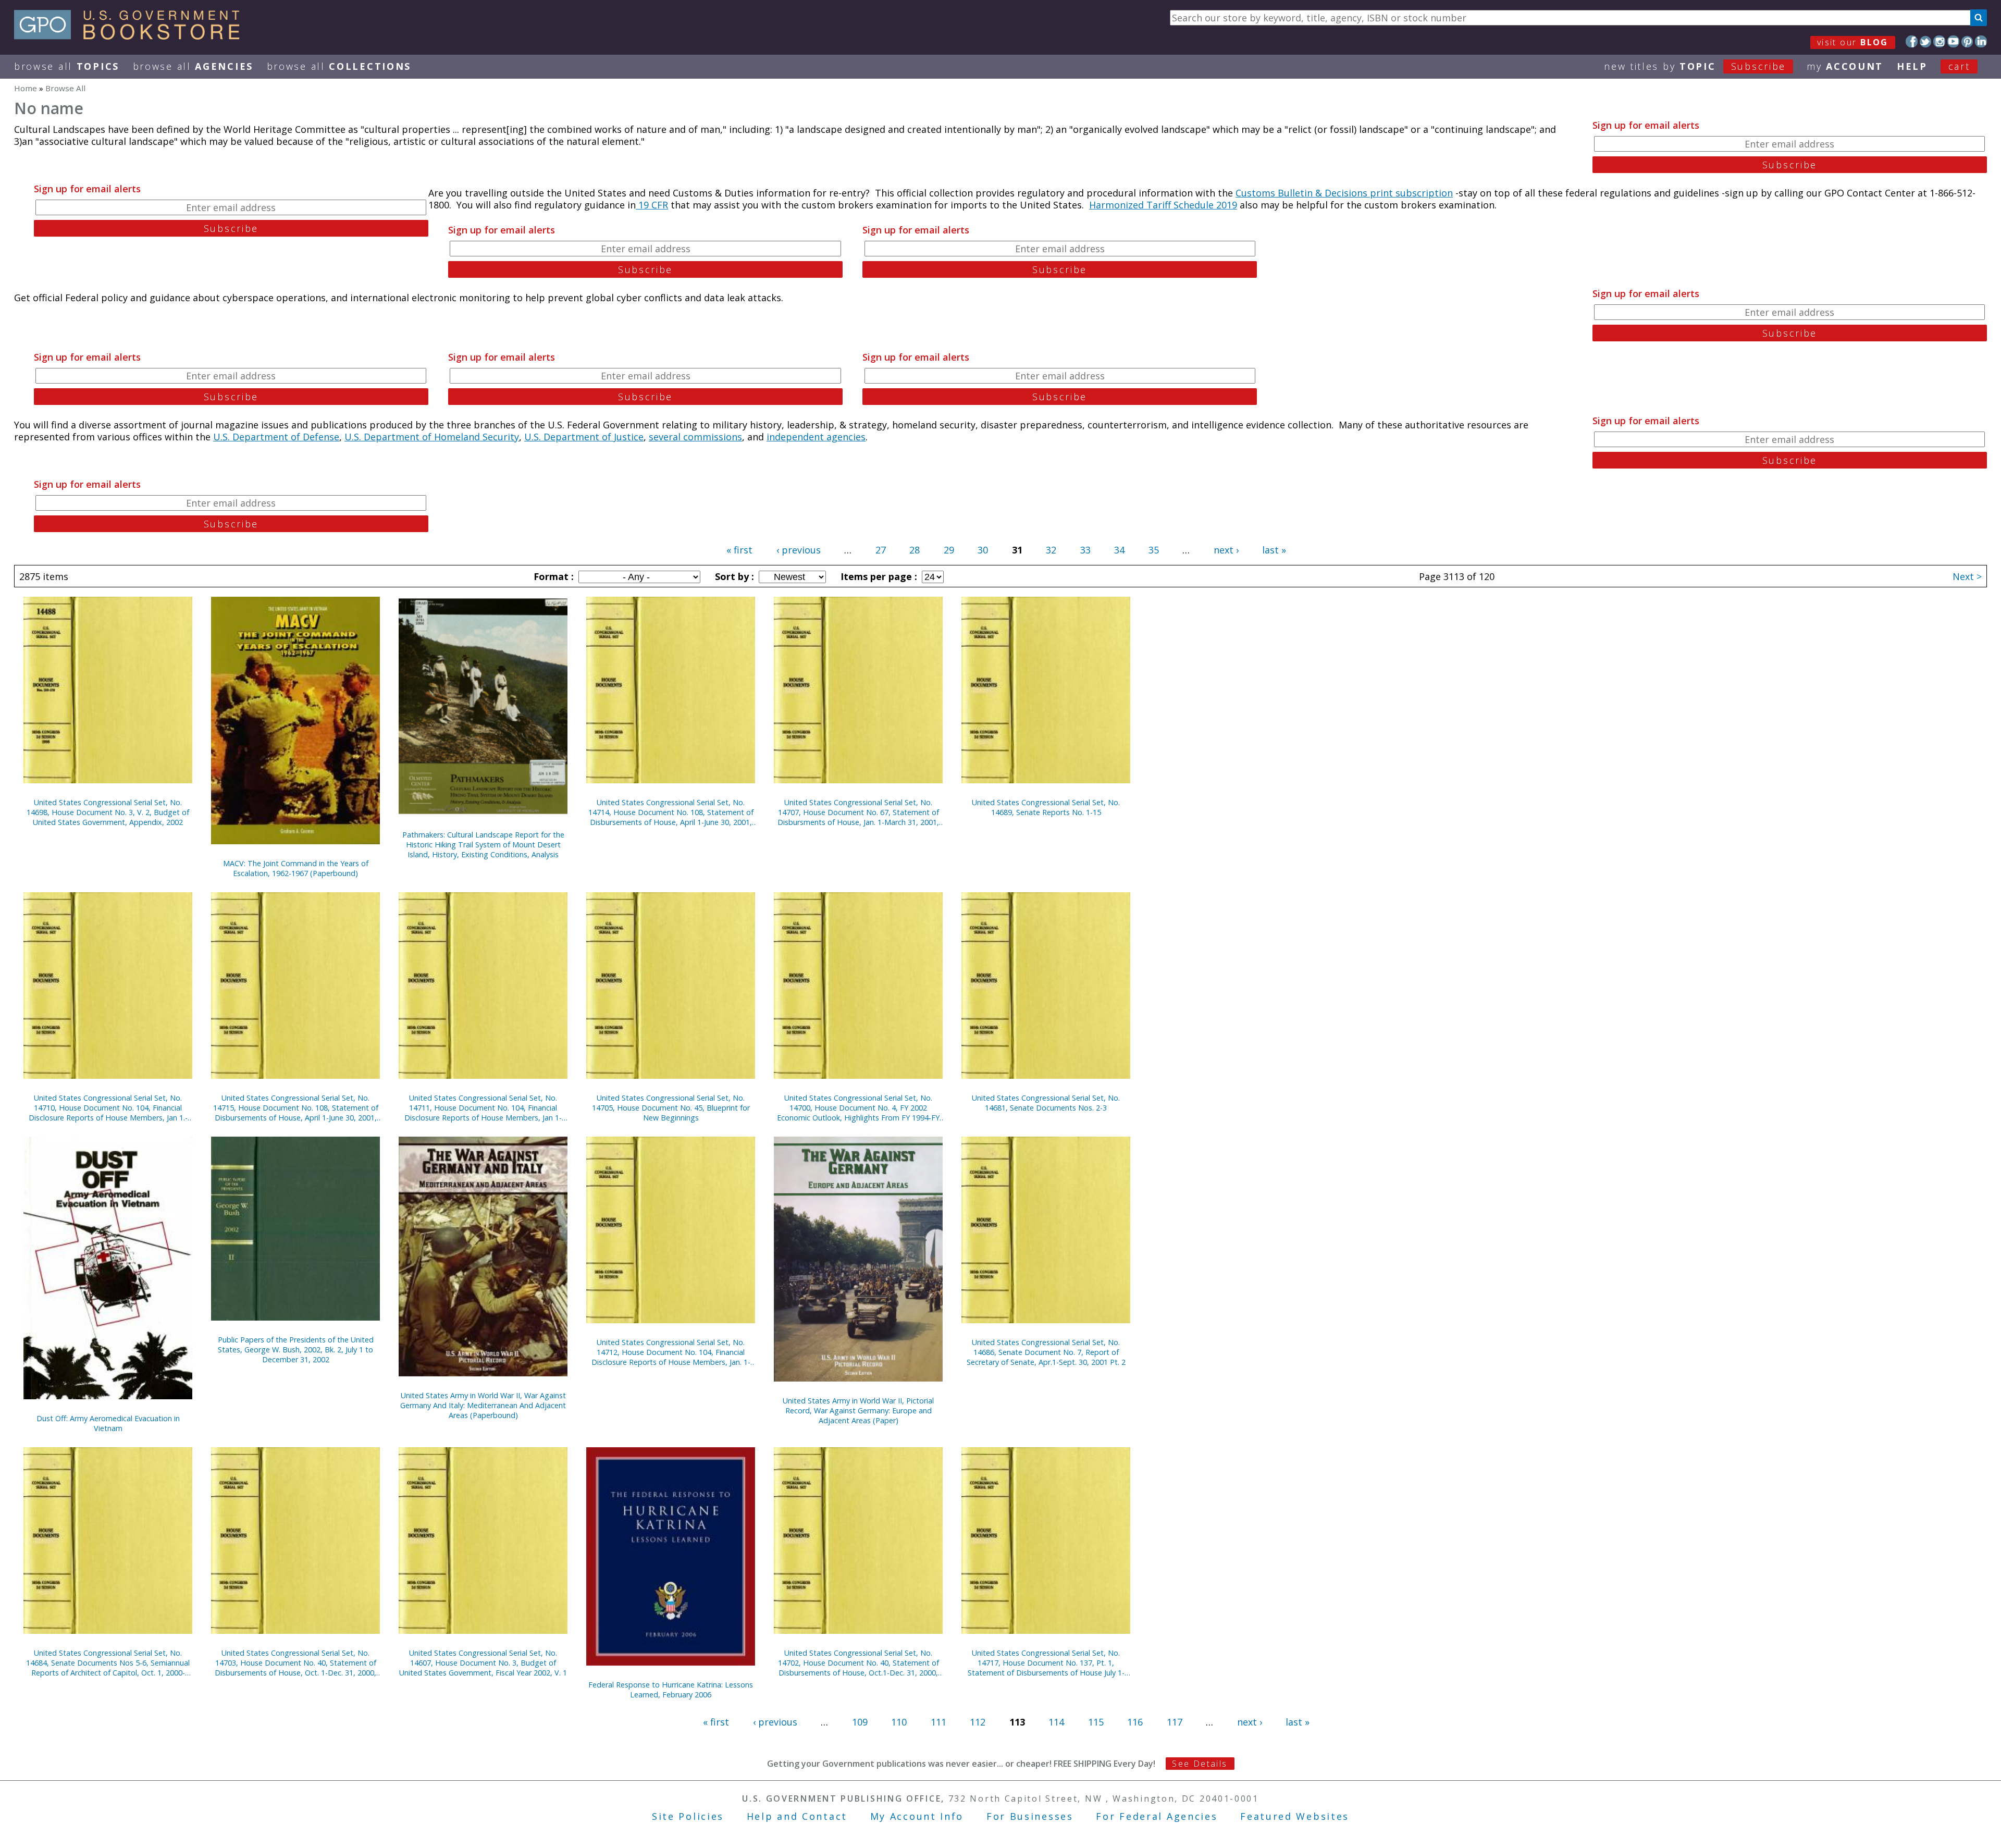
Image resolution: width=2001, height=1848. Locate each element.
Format (552, 576)
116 (1135, 1722)
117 (1175, 1722)
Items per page (878, 576)
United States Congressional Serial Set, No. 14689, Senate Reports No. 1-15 (1046, 807)
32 (1051, 550)
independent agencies (816, 437)
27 (881, 550)
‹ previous (799, 550)
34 (1119, 550)
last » (1274, 550)
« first (739, 550)
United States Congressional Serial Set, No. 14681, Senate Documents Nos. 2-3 (1046, 1103)
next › (1226, 550)
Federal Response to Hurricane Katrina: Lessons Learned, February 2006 (671, 1690)
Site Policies (688, 1816)
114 (1056, 1722)
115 (1096, 1722)
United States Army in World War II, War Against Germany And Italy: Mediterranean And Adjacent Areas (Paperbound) (483, 1405)
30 (983, 550)
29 (949, 550)
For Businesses (1030, 1816)
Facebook (1912, 41)
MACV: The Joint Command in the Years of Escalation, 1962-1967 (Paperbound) (296, 868)
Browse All (67, 66)
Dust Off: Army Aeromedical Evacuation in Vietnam (108, 1423)
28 (915, 550)
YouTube (1953, 41)
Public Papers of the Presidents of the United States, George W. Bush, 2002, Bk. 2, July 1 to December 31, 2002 (296, 1350)
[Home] (132, 36)
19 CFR (652, 205)
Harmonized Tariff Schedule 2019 (1163, 205)
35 (1154, 550)
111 (938, 1722)
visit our (1853, 42)
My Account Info (917, 1816)
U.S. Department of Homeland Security (432, 437)
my (1845, 66)
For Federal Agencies (1157, 1816)
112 (978, 1722)
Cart (1959, 66)
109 (860, 1722)
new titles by (1695, 66)
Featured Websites (1295, 1816)
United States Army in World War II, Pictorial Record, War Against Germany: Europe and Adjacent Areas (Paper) (858, 1410)
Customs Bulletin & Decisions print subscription (1344, 193)
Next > (1967, 576)
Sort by (733, 576)
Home (26, 88)
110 (899, 1722)
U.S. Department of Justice (584, 437)
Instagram (1939, 41)
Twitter (1926, 41)
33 (1085, 550)
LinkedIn (1981, 41)
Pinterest (1967, 41)
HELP (1912, 66)
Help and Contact (797, 1816)
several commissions (695, 437)
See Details (1200, 1764)
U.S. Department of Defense (276, 437)
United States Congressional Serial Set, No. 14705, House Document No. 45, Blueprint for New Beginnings (671, 1108)
